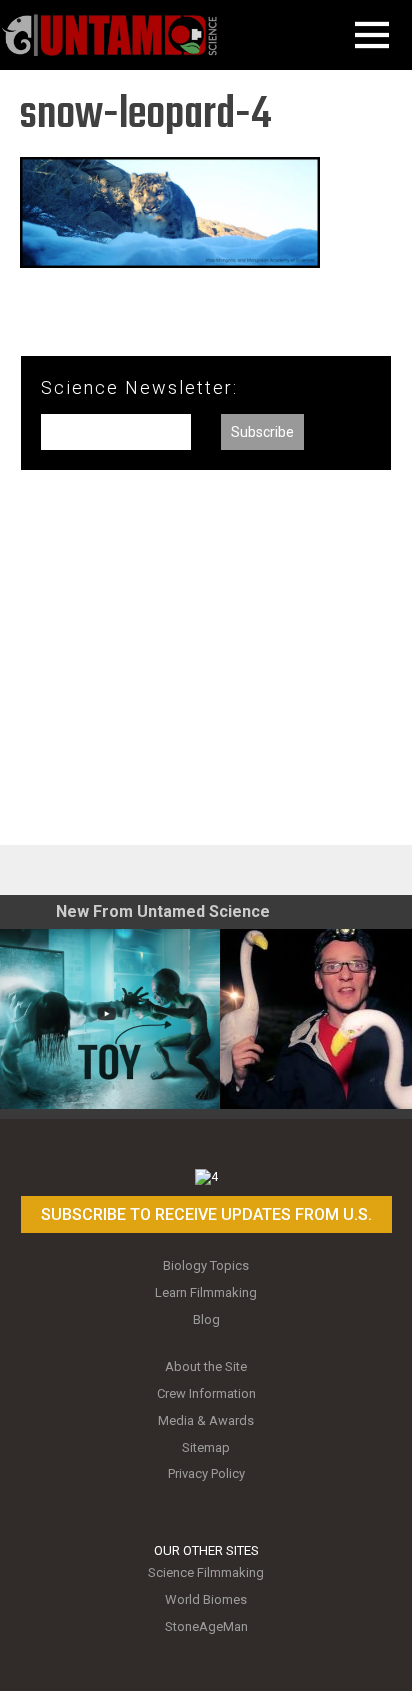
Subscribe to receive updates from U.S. (206, 1214)
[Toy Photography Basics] (110, 1019)
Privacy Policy (206, 1473)
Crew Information (206, 1393)
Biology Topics (206, 1265)
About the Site (206, 1366)
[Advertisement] (206, 665)
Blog (206, 1319)
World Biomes (206, 1599)
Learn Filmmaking (206, 1292)
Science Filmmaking (206, 1572)
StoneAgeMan (206, 1626)
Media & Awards (206, 1420)
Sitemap (206, 1447)
